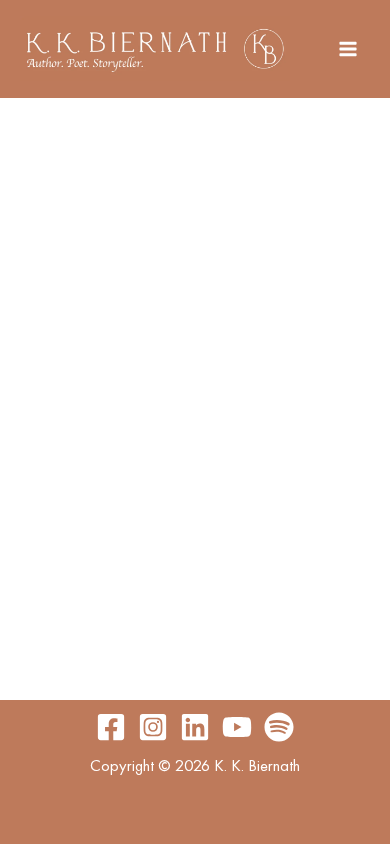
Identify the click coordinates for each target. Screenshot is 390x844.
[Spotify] (279, 727)
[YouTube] (237, 727)
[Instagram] (153, 727)
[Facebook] (111, 727)
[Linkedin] (195, 727)
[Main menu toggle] (347, 49)
